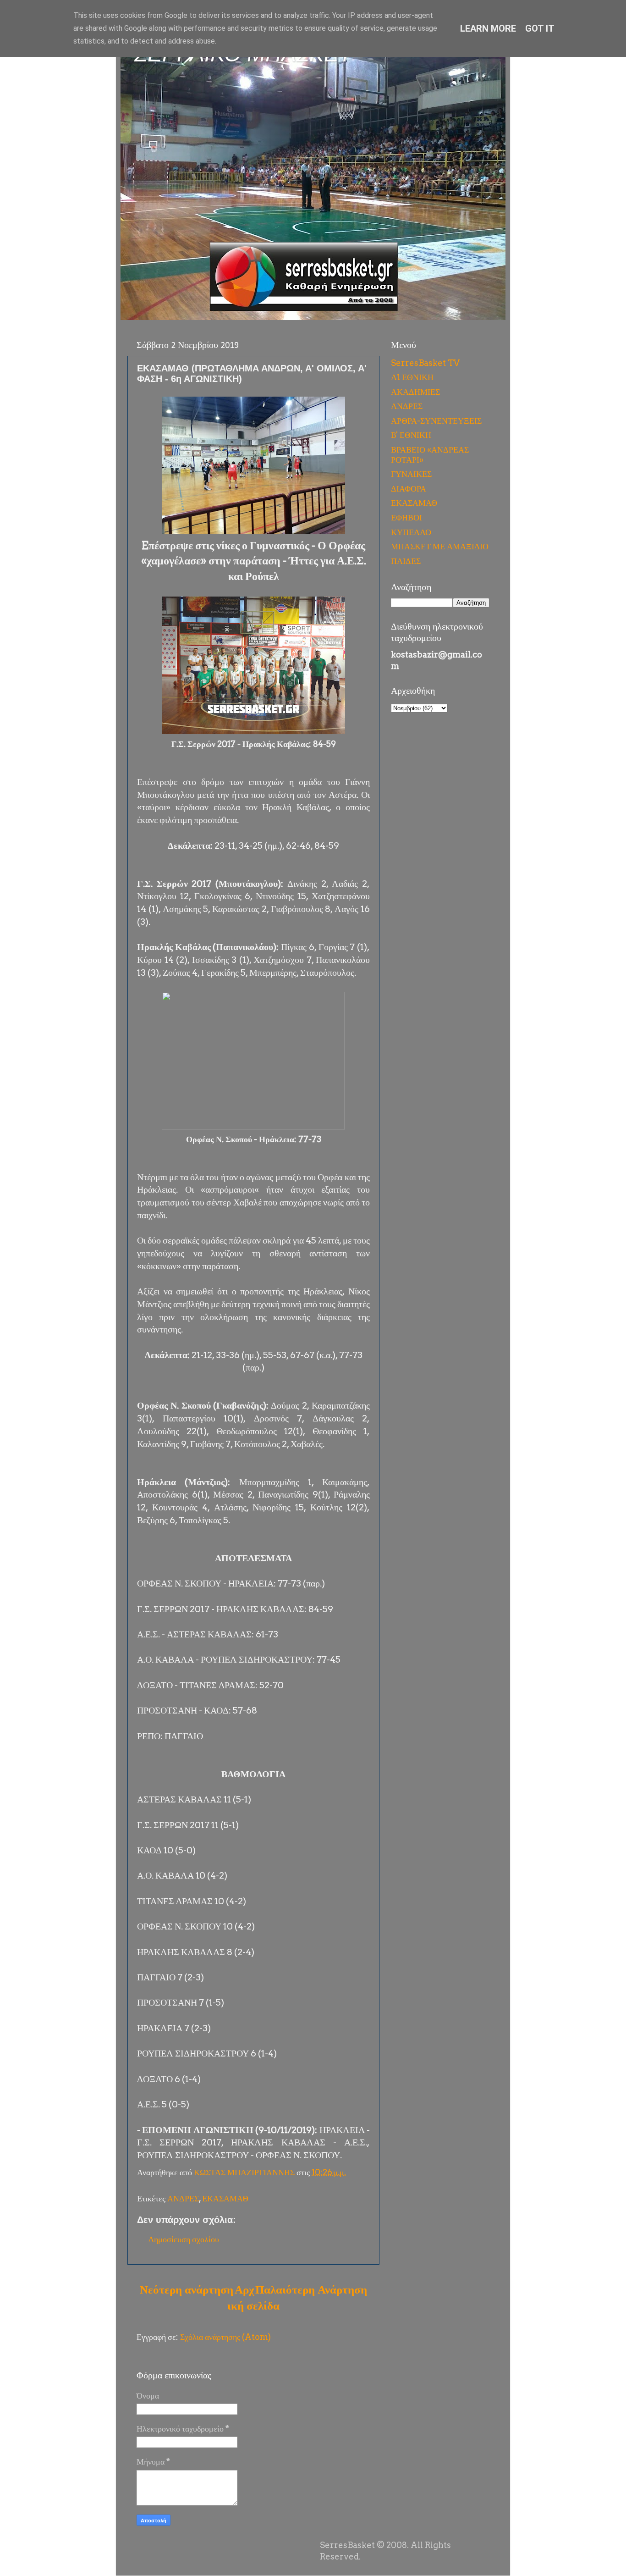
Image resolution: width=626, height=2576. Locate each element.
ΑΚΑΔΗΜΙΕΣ (415, 392)
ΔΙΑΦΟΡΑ (409, 489)
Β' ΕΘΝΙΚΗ (411, 435)
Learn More (488, 28)
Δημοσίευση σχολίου (184, 2239)
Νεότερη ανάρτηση (187, 2289)
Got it (540, 28)
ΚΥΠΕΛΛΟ (411, 532)
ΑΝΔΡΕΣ (183, 2198)
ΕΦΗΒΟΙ (406, 517)
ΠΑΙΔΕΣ (406, 561)
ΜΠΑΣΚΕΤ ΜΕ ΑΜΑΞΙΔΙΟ (440, 546)
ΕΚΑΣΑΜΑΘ (225, 2198)
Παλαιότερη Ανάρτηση (311, 2289)
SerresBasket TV (425, 363)
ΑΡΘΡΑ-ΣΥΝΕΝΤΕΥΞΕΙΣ (436, 421)
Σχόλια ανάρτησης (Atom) (225, 2337)
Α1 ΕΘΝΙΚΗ (412, 377)
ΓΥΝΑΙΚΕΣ (411, 474)
